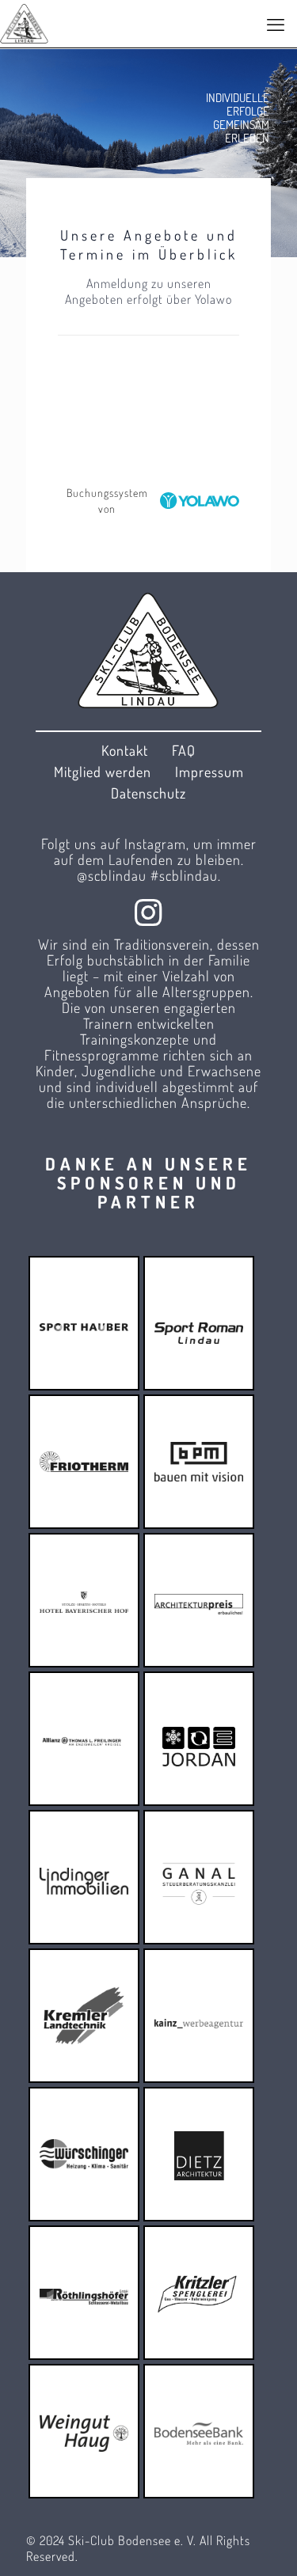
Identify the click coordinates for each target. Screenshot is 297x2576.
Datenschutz (148, 793)
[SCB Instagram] (149, 912)
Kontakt (125, 750)
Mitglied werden (103, 772)
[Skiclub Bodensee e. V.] (24, 24)
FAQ (184, 750)
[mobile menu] (276, 24)
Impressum (209, 772)
